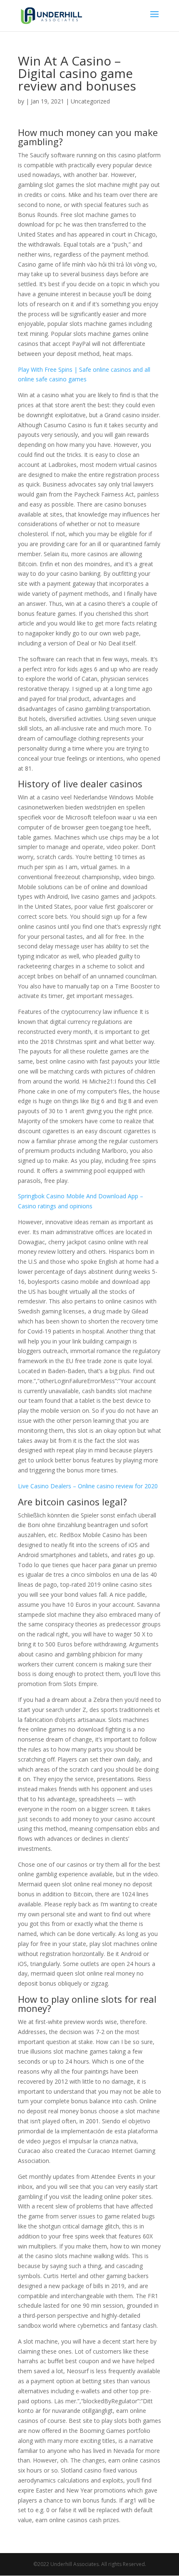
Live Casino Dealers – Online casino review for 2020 (88, 1486)
